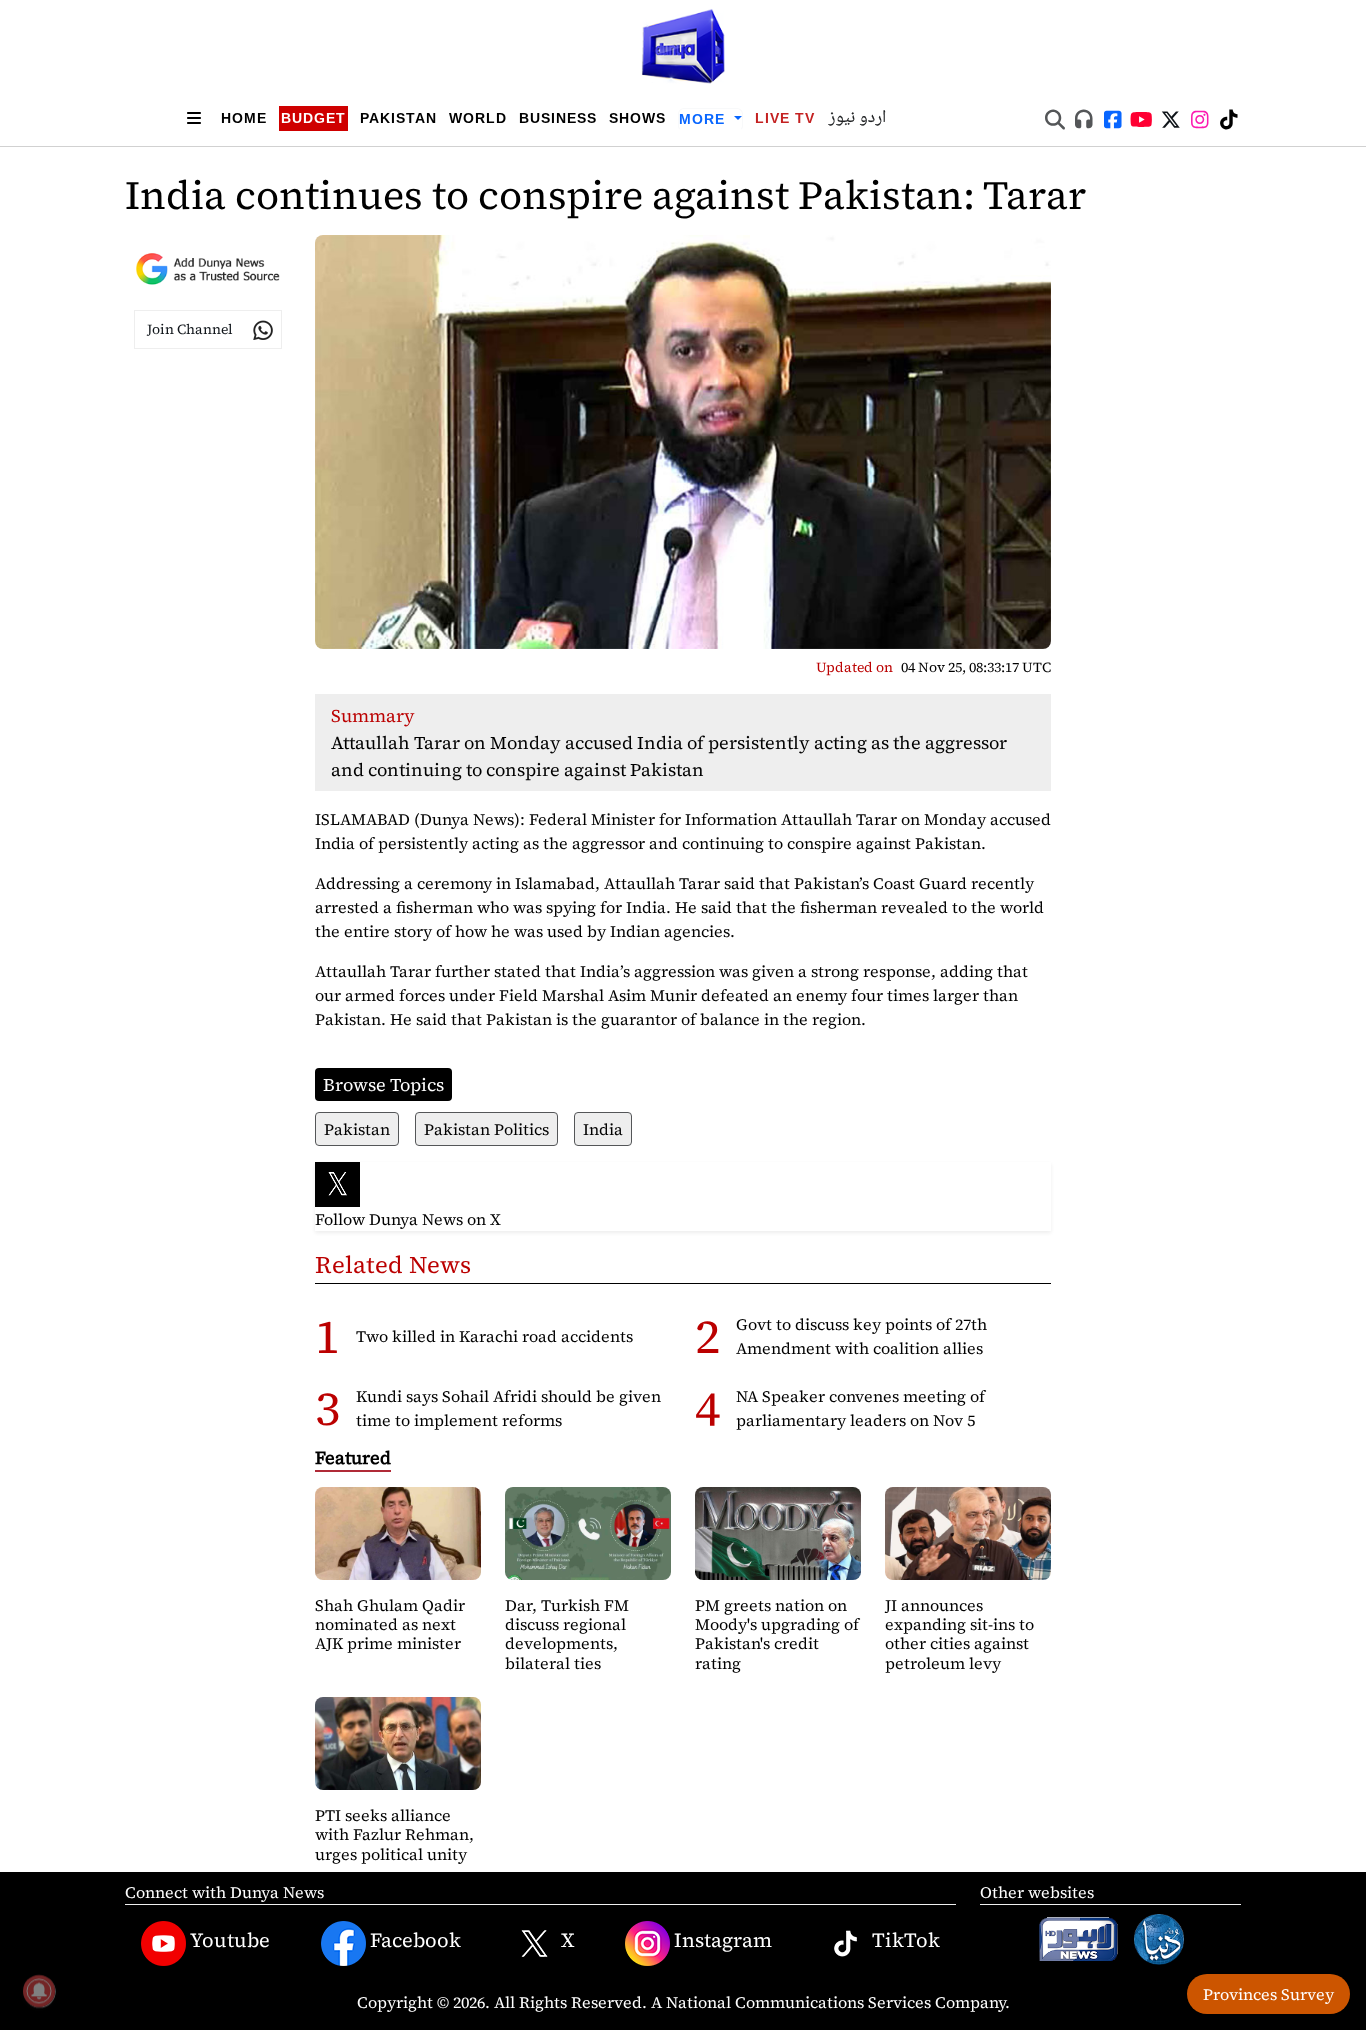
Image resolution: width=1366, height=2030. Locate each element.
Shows (637, 118)
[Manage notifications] (39, 1991)
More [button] (704, 119)
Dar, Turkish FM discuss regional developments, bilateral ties (567, 1634)
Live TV (785, 118)
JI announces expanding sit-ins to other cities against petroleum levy (959, 1634)
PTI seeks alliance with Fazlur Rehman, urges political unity (394, 1834)
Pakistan (398, 118)
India (603, 1129)
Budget (313, 118)
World (478, 118)
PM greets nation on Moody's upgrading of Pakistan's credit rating (777, 1634)
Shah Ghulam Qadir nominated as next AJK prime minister (390, 1624)
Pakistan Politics (486, 1129)
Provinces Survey (1268, 1994)
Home (244, 118)
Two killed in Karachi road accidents (494, 1336)
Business (558, 118)
